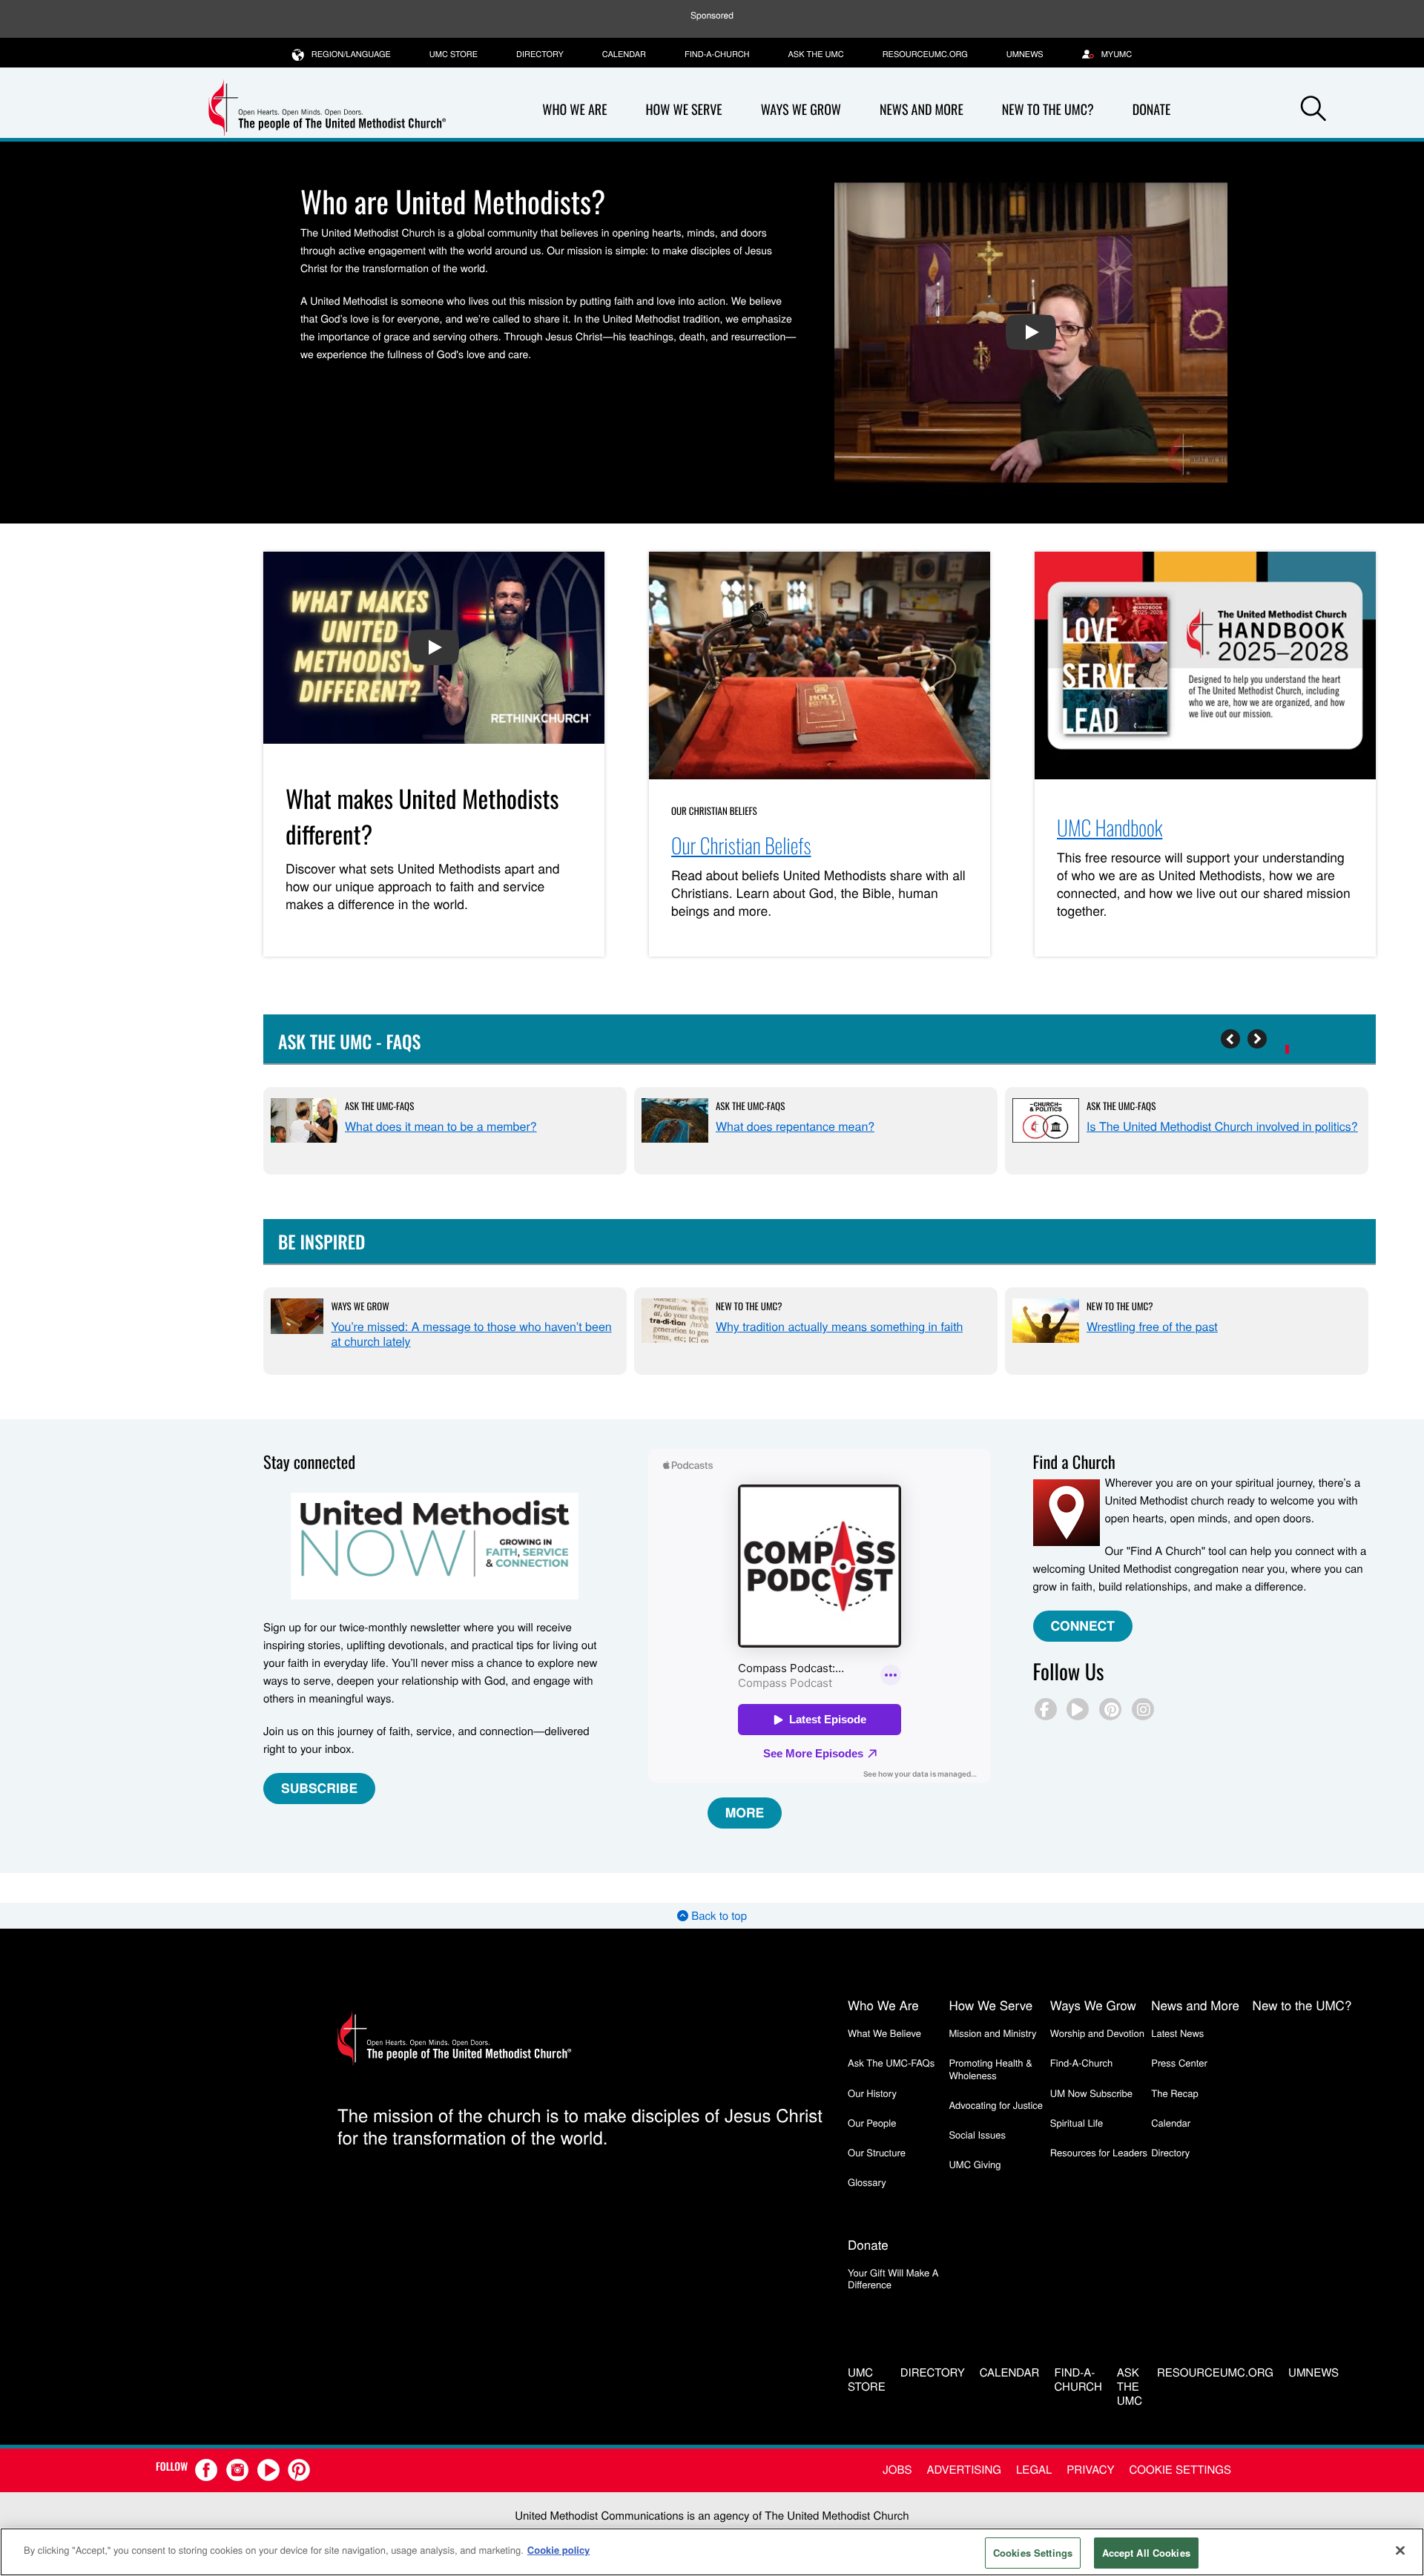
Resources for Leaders (1099, 2152)
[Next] (1257, 1039)
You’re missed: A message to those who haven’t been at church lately (471, 1334)
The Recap (1174, 2093)
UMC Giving (975, 2164)
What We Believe (884, 2033)
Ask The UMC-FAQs (379, 1106)
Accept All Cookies (1146, 2553)
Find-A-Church (717, 54)
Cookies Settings (1033, 2553)
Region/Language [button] (351, 54)
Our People (872, 2123)
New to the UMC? (1048, 110)
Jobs (897, 2470)
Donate (1152, 110)
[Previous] (1230, 1039)
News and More (922, 110)
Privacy (1090, 2470)
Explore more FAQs (1334, 1050)
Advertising (964, 2470)
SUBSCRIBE (319, 1788)
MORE (745, 1813)
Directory (540, 54)
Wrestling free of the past (1152, 1326)
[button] (1313, 110)
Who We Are (574, 110)
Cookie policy (559, 2550)
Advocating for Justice (996, 2105)
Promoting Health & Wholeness (990, 2068)
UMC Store (454, 54)
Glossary (867, 2182)
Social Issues (977, 2134)
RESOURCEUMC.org (925, 54)
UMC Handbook (1110, 828)
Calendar (624, 54)
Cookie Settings (1180, 2470)
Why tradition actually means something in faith (839, 1326)
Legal (1034, 2470)
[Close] (1400, 2550)
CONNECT (1083, 1626)
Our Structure (877, 2152)
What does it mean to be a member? (441, 1126)
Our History (872, 2093)
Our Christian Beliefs (714, 810)
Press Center (1179, 2063)
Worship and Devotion (1097, 2033)
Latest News (1177, 2033)
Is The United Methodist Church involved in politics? (1222, 1126)
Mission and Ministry (992, 2033)
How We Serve (683, 110)
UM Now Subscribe (1091, 2093)
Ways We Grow (801, 110)
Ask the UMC (815, 54)
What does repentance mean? (795, 1126)
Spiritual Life (1077, 2123)
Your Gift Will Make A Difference (893, 2278)
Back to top (718, 1916)
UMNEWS (1025, 54)
